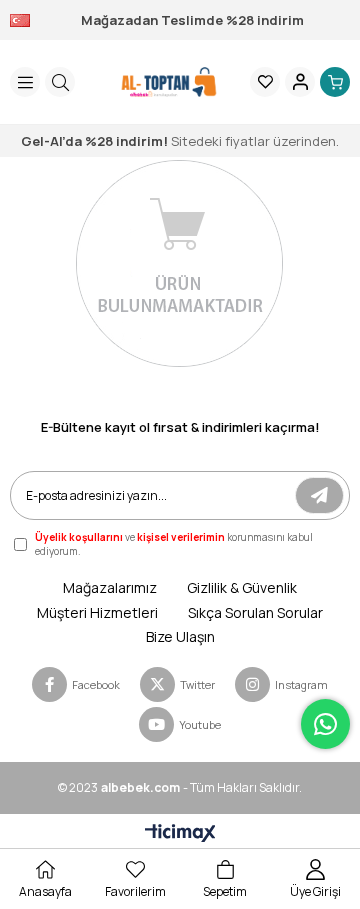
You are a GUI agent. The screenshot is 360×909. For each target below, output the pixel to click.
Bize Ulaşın (180, 636)
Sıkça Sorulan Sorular (255, 612)
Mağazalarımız (110, 587)
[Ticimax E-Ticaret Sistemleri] (180, 834)
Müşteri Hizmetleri (97, 612)
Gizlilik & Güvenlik (242, 587)
